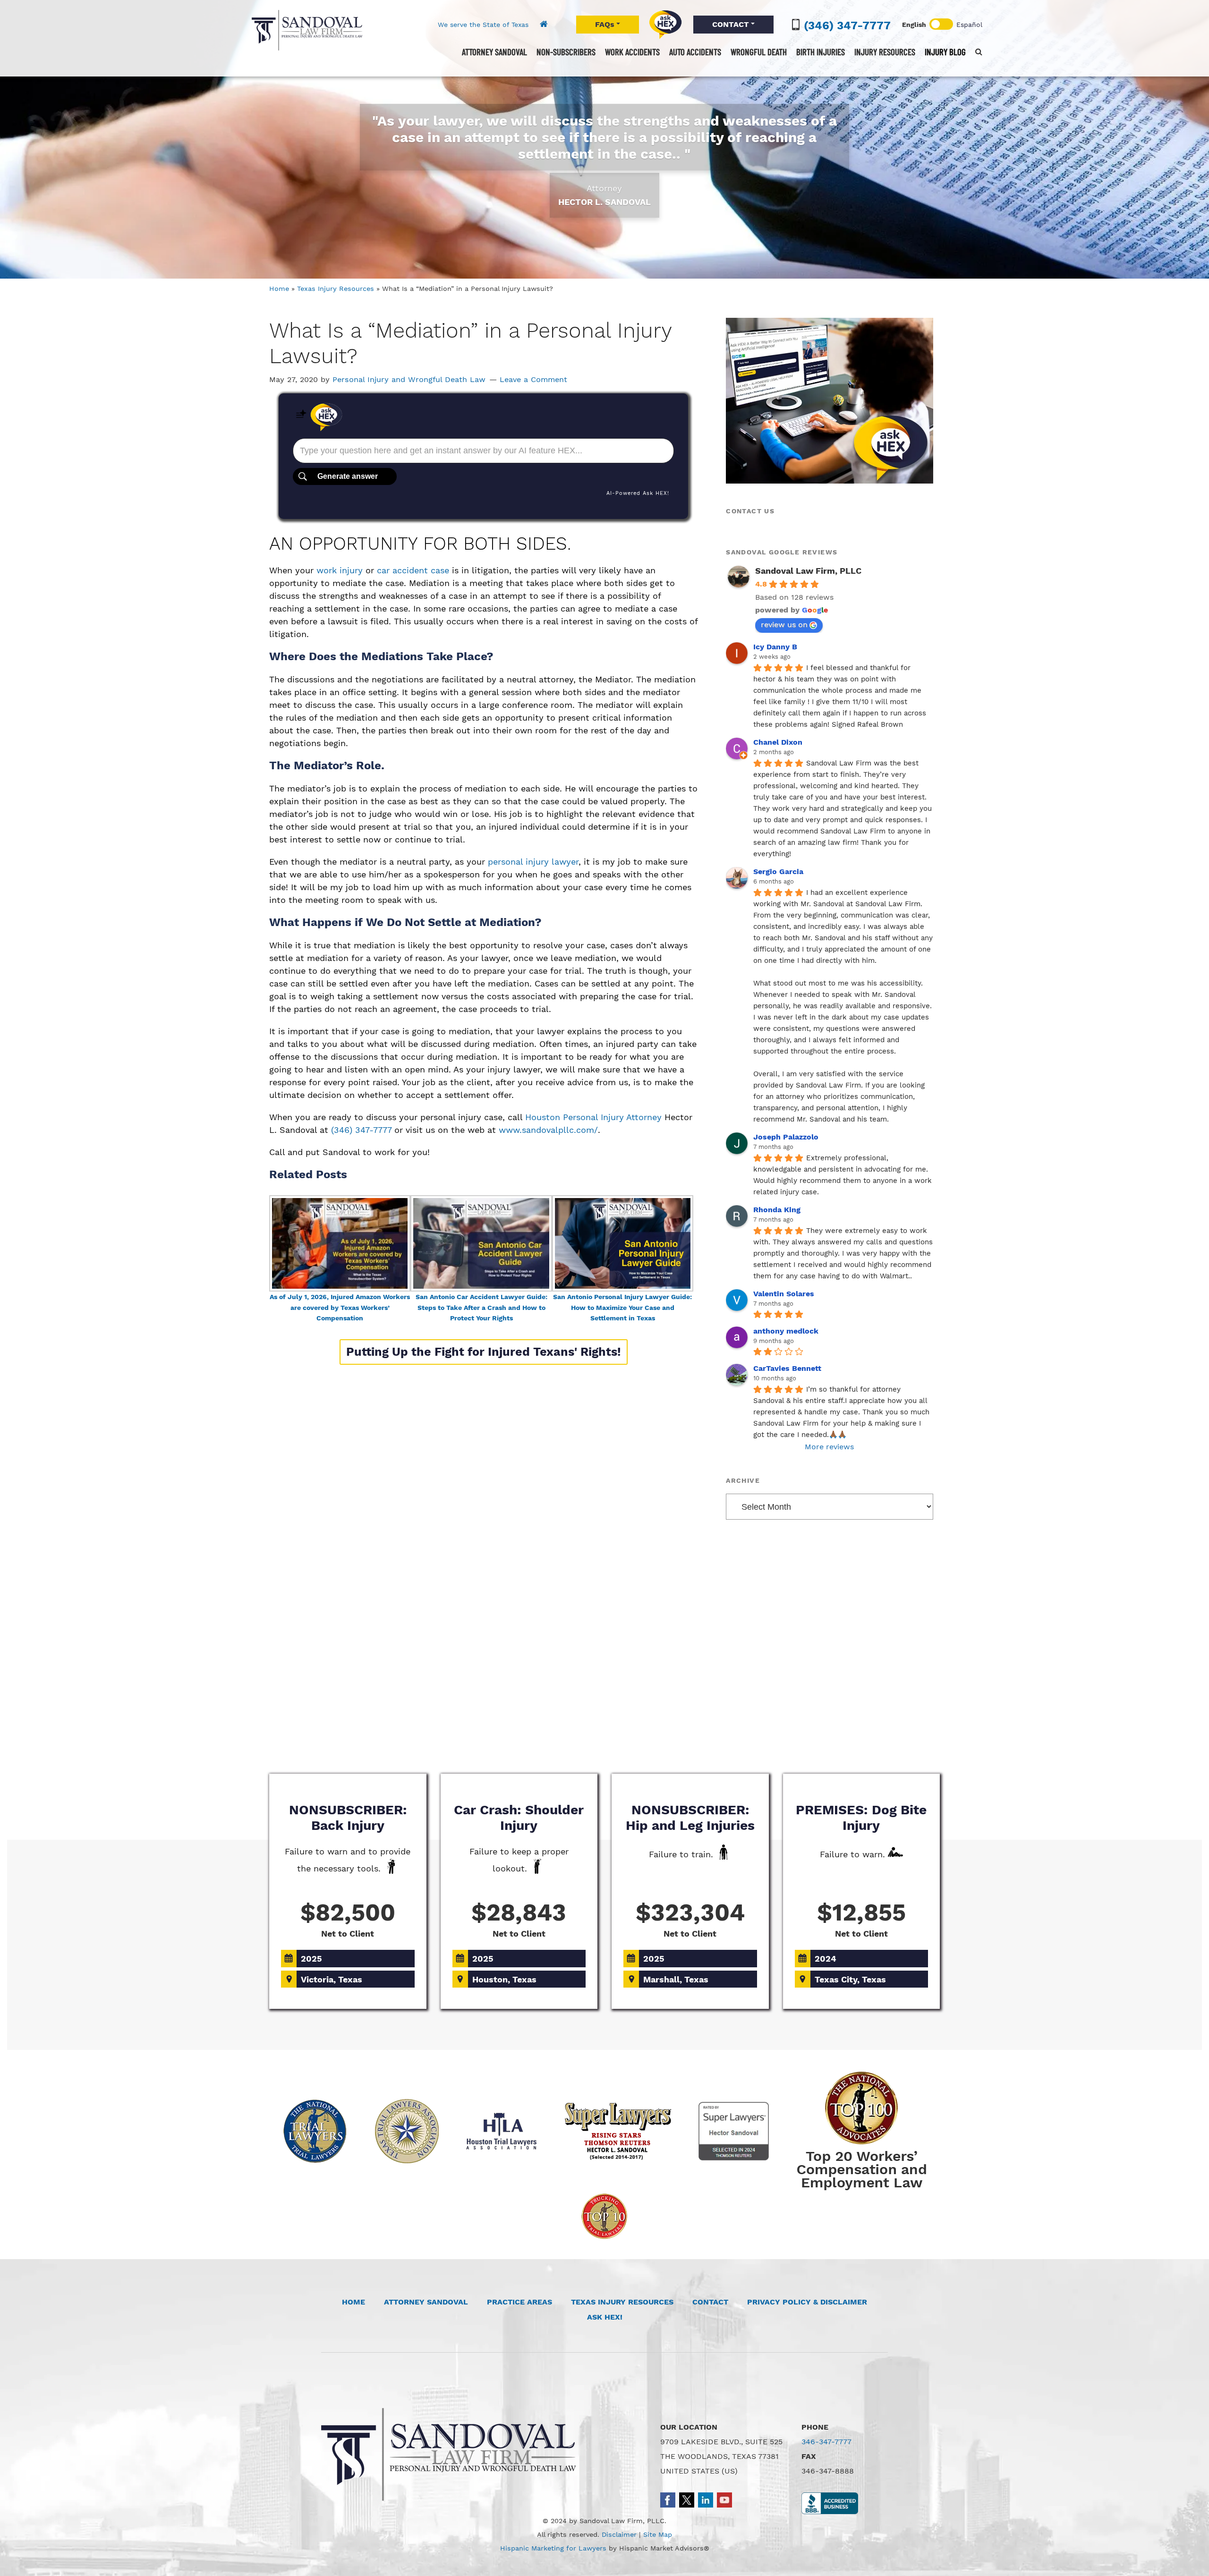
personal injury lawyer (533, 862)
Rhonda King (777, 1210)
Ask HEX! (605, 2317)
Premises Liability (739, 1738)
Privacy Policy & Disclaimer (807, 2302)
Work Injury (604, 1738)
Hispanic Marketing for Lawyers (553, 2548)
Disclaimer (619, 2534)
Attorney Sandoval (426, 2302)
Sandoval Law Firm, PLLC (307, 30)
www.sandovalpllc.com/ (548, 1130)
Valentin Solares (784, 1294)
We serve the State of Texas (483, 25)
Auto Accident (470, 1738)
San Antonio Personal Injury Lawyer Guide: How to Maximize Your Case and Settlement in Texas (622, 1308)
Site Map (658, 2534)
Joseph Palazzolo (786, 1137)
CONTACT (731, 24)
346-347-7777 (826, 2442)
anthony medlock (786, 1331)
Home (279, 289)
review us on (784, 625)
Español (969, 25)
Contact (710, 2302)
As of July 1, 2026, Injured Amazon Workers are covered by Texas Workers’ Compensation (340, 1308)
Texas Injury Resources (336, 289)
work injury (340, 570)
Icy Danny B (775, 647)
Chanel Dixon (778, 742)
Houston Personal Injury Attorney (593, 1117)
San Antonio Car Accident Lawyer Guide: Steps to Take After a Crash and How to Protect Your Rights (481, 1308)
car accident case (413, 570)
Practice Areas (519, 2302)
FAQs (605, 24)
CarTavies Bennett (787, 1368)
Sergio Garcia (778, 871)
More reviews (829, 1447)
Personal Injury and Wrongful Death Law (409, 379)
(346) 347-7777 (847, 26)
